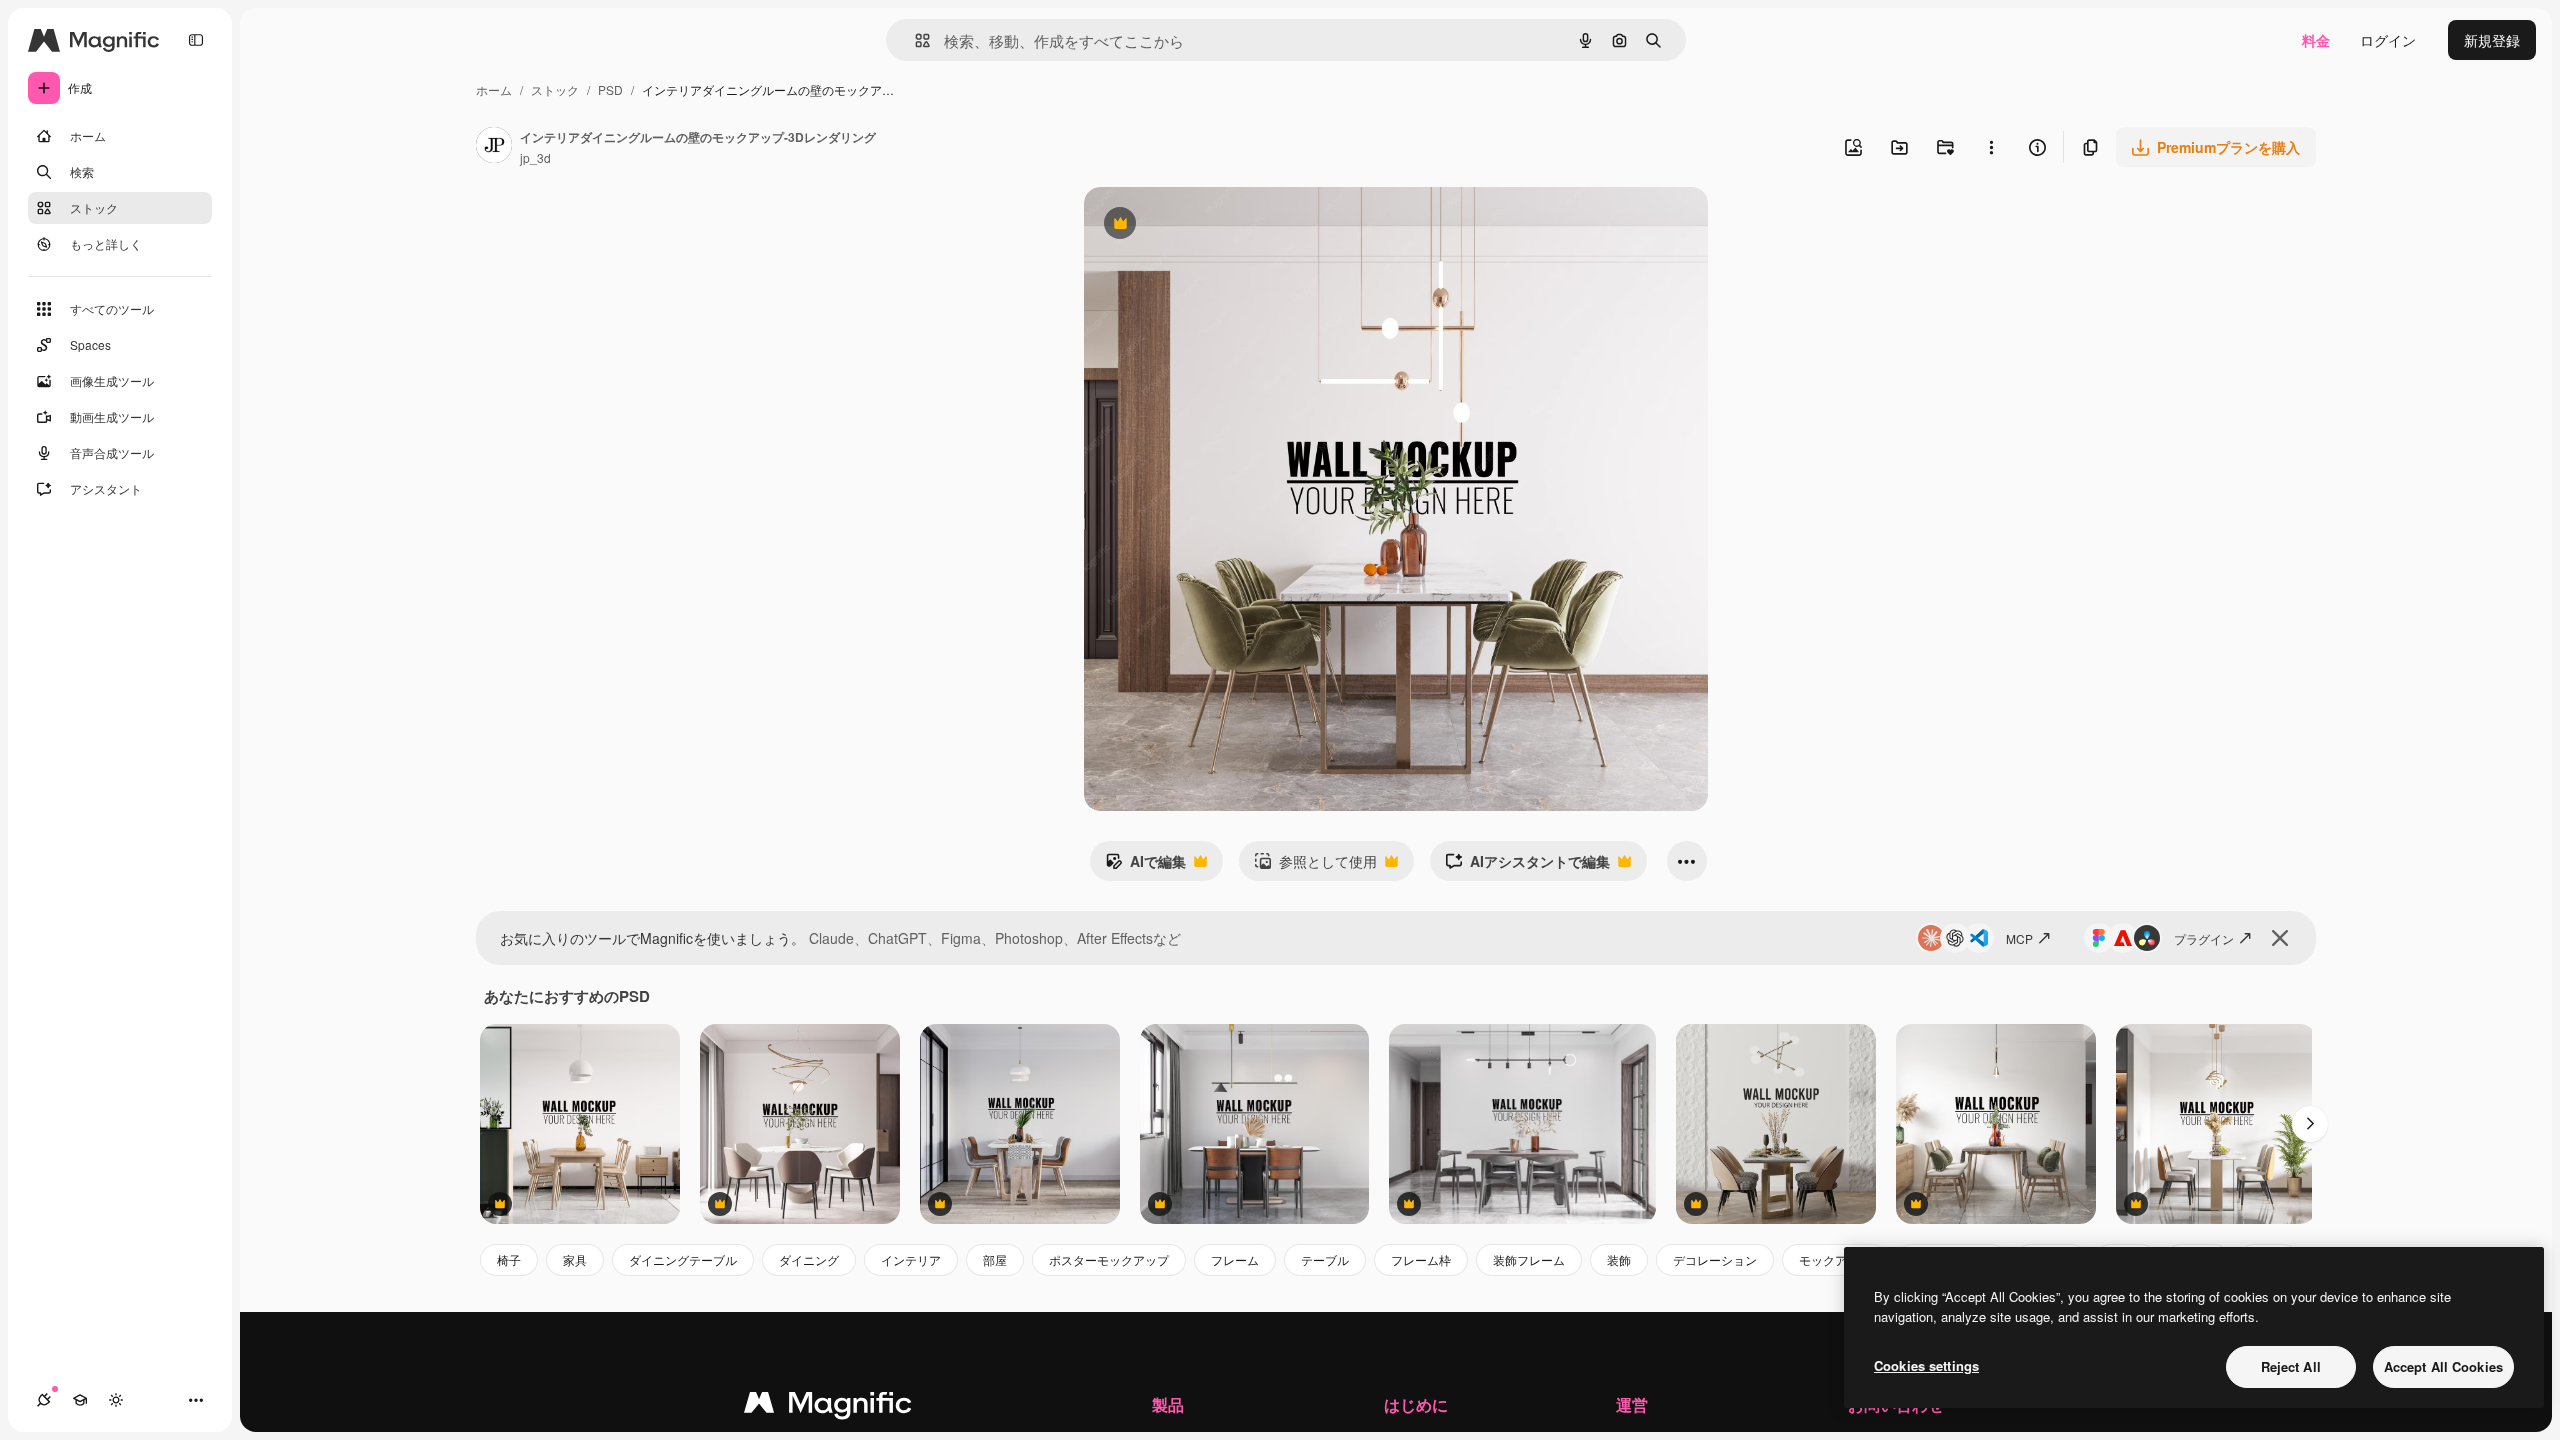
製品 (1168, 1404)
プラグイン (2204, 938)
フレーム (1235, 1259)
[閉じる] (2280, 938)
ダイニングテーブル (683, 1259)
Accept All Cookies (2443, 1366)
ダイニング (809, 1259)
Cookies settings (1926, 1365)
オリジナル (1221, 225)
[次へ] (2310, 1124)
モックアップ (1835, 1259)
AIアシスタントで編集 (1527, 866)
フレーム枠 (1421, 1259)
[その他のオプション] (1991, 147)
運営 (1632, 1404)
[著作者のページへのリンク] (494, 147)
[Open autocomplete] (914, 40)
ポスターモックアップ (1109, 1259)
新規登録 (2492, 40)
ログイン (2388, 40)
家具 (575, 1259)
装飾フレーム (1529, 1259)
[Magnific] (828, 1407)
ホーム (494, 89)
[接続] (44, 1400)
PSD (610, 89)
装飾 (1619, 1259)
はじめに (1416, 1404)
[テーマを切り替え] (116, 1400)
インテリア (911, 1259)
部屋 (995, 1259)
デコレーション (1715, 1259)
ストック (555, 89)
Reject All (2291, 1366)
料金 (2316, 40)
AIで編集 (1145, 866)
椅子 (509, 1259)
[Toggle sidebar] (196, 40)
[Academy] (80, 1400)
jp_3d (535, 157)
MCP (2019, 938)
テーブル (1325, 1259)
